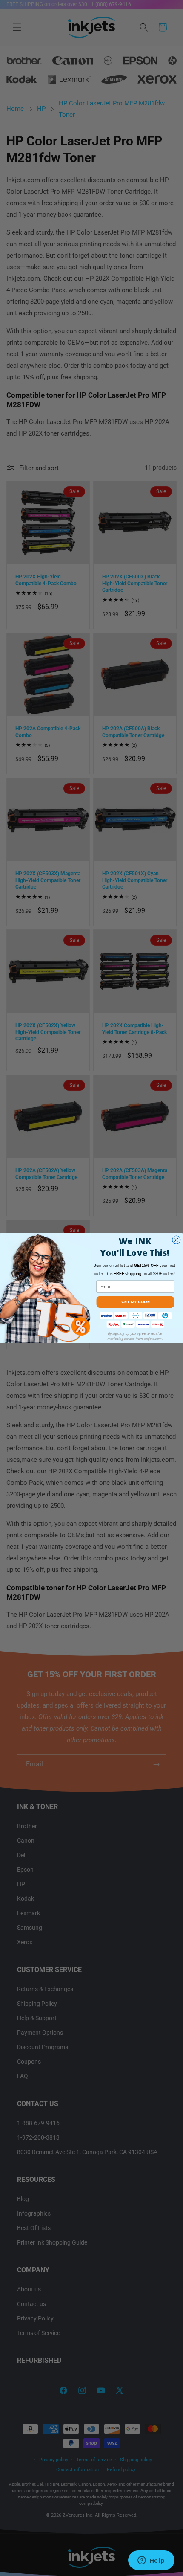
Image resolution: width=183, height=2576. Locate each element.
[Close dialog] (176, 1240)
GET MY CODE (135, 1301)
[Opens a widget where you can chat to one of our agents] (151, 2561)
